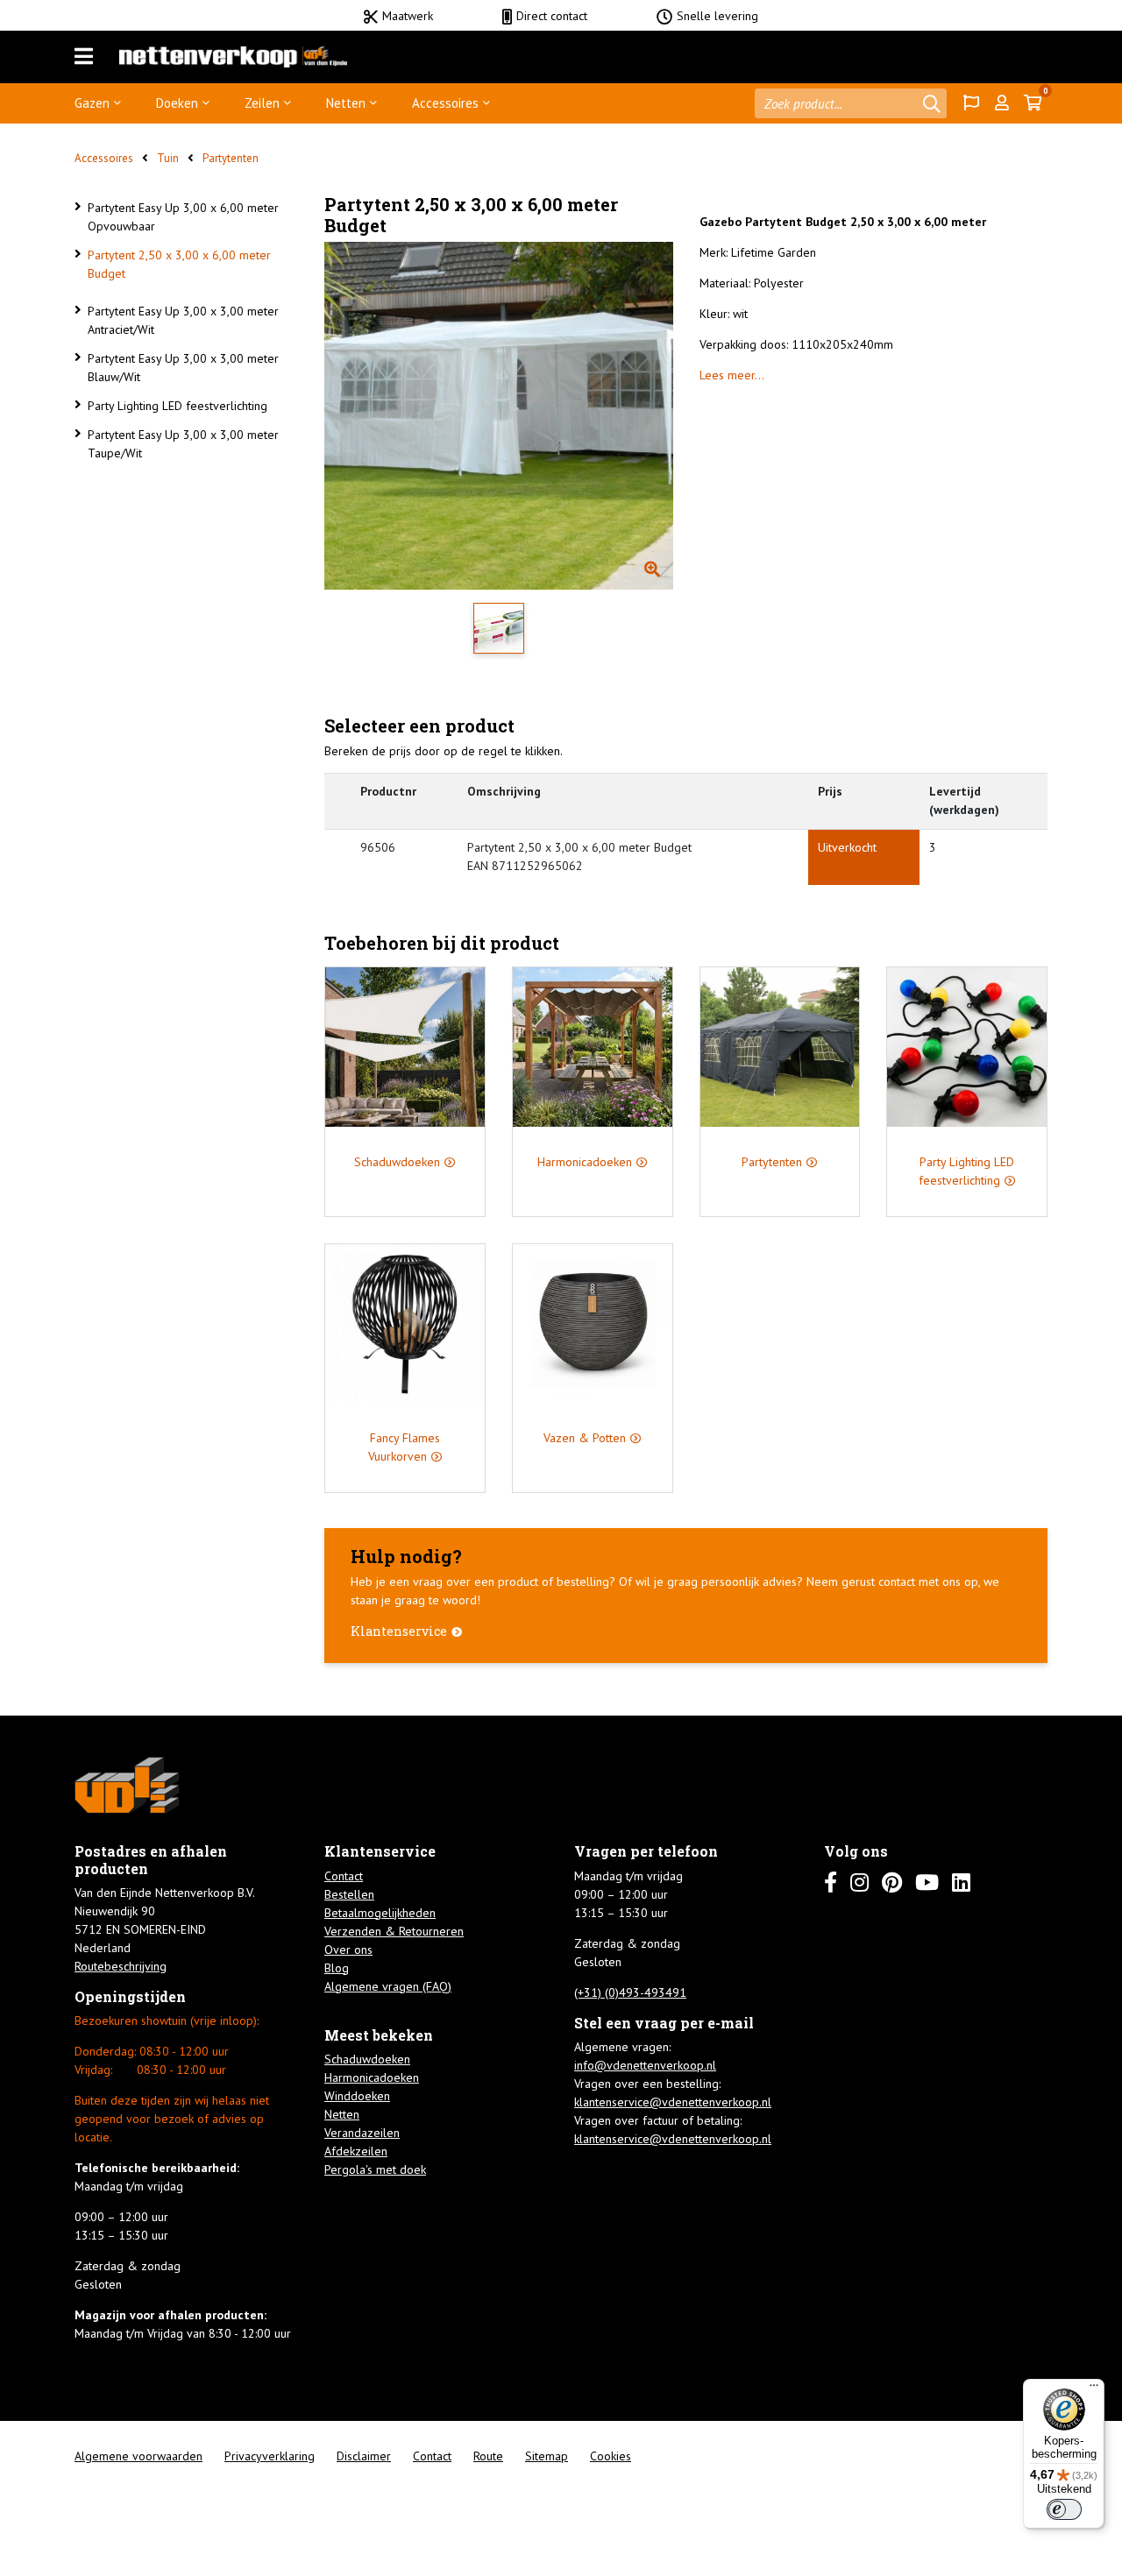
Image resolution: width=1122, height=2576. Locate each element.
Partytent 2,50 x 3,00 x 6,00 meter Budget (179, 264)
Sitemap (547, 2456)
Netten (346, 103)
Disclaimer (364, 2456)
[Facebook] (831, 1882)
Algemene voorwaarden (138, 2456)
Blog (337, 1968)
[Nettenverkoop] (233, 57)
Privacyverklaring (270, 2456)
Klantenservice (399, 1631)
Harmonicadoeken (372, 2077)
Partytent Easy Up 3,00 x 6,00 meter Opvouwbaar (183, 217)
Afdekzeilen (356, 2151)
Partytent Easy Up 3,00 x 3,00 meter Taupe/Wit (183, 444)
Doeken (177, 103)
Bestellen (349, 1894)
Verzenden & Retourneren (394, 1931)
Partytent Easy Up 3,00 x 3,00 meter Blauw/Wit (183, 368)
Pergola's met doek (375, 2169)
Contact (344, 1876)
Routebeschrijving (121, 1966)
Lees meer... (732, 375)
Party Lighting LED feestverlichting (178, 406)
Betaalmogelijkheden (380, 1913)
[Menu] (84, 57)
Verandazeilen (362, 2133)
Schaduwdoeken (367, 2059)
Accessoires (445, 103)
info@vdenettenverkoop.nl (645, 2065)
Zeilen (262, 103)
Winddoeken (357, 2096)
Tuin (168, 158)
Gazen (92, 103)
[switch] (1064, 2509)
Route (488, 2456)
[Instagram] (859, 1882)
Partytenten (231, 158)
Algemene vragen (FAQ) (388, 1986)
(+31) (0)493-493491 (630, 1992)
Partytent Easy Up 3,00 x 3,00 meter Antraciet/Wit (183, 320)
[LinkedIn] (961, 1882)
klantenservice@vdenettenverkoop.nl (673, 2102)
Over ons (348, 1950)
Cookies (611, 2456)
